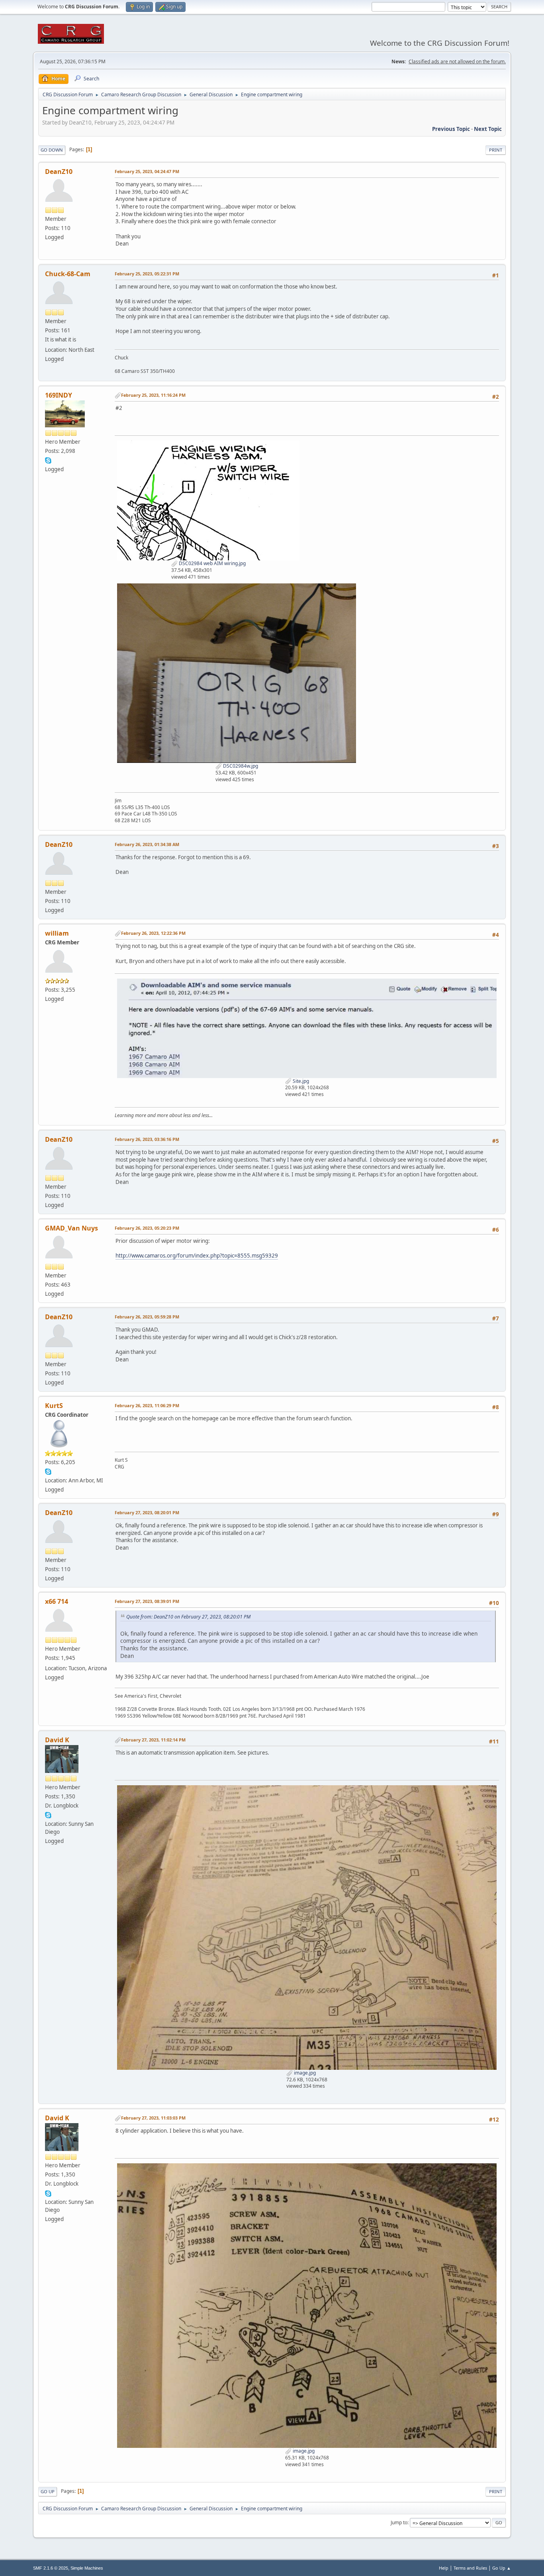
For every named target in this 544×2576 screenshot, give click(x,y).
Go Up (48, 2491)
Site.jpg (300, 1081)
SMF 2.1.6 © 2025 (51, 2568)
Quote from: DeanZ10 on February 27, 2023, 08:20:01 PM (188, 1617)
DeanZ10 (59, 172)
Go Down (52, 150)
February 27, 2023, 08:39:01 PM (147, 1601)
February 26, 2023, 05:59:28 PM (147, 1317)
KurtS (54, 1406)
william (57, 933)
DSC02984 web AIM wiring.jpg (212, 563)
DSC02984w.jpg (240, 766)
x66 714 (57, 1601)
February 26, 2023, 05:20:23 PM (147, 1228)
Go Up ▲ (502, 2568)
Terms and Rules (470, 2568)
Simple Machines (87, 2568)
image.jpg (304, 2073)
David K (57, 1740)
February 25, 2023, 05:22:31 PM (147, 274)
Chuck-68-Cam (68, 274)
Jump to (399, 2522)
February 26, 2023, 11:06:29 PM (147, 1405)
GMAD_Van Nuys (71, 1228)
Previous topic (451, 129)
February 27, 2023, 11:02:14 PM (153, 1740)
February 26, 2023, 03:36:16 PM (147, 1139)
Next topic (488, 129)
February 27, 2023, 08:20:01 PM (147, 1512)
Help (444, 2568)
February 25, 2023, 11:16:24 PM (153, 395)
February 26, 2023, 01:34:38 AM (147, 844)
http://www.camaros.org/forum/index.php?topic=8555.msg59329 (197, 1256)
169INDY (59, 395)
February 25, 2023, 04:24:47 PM (147, 171)
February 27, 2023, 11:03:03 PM (153, 2118)
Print (496, 150)
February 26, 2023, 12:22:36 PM (153, 933)
